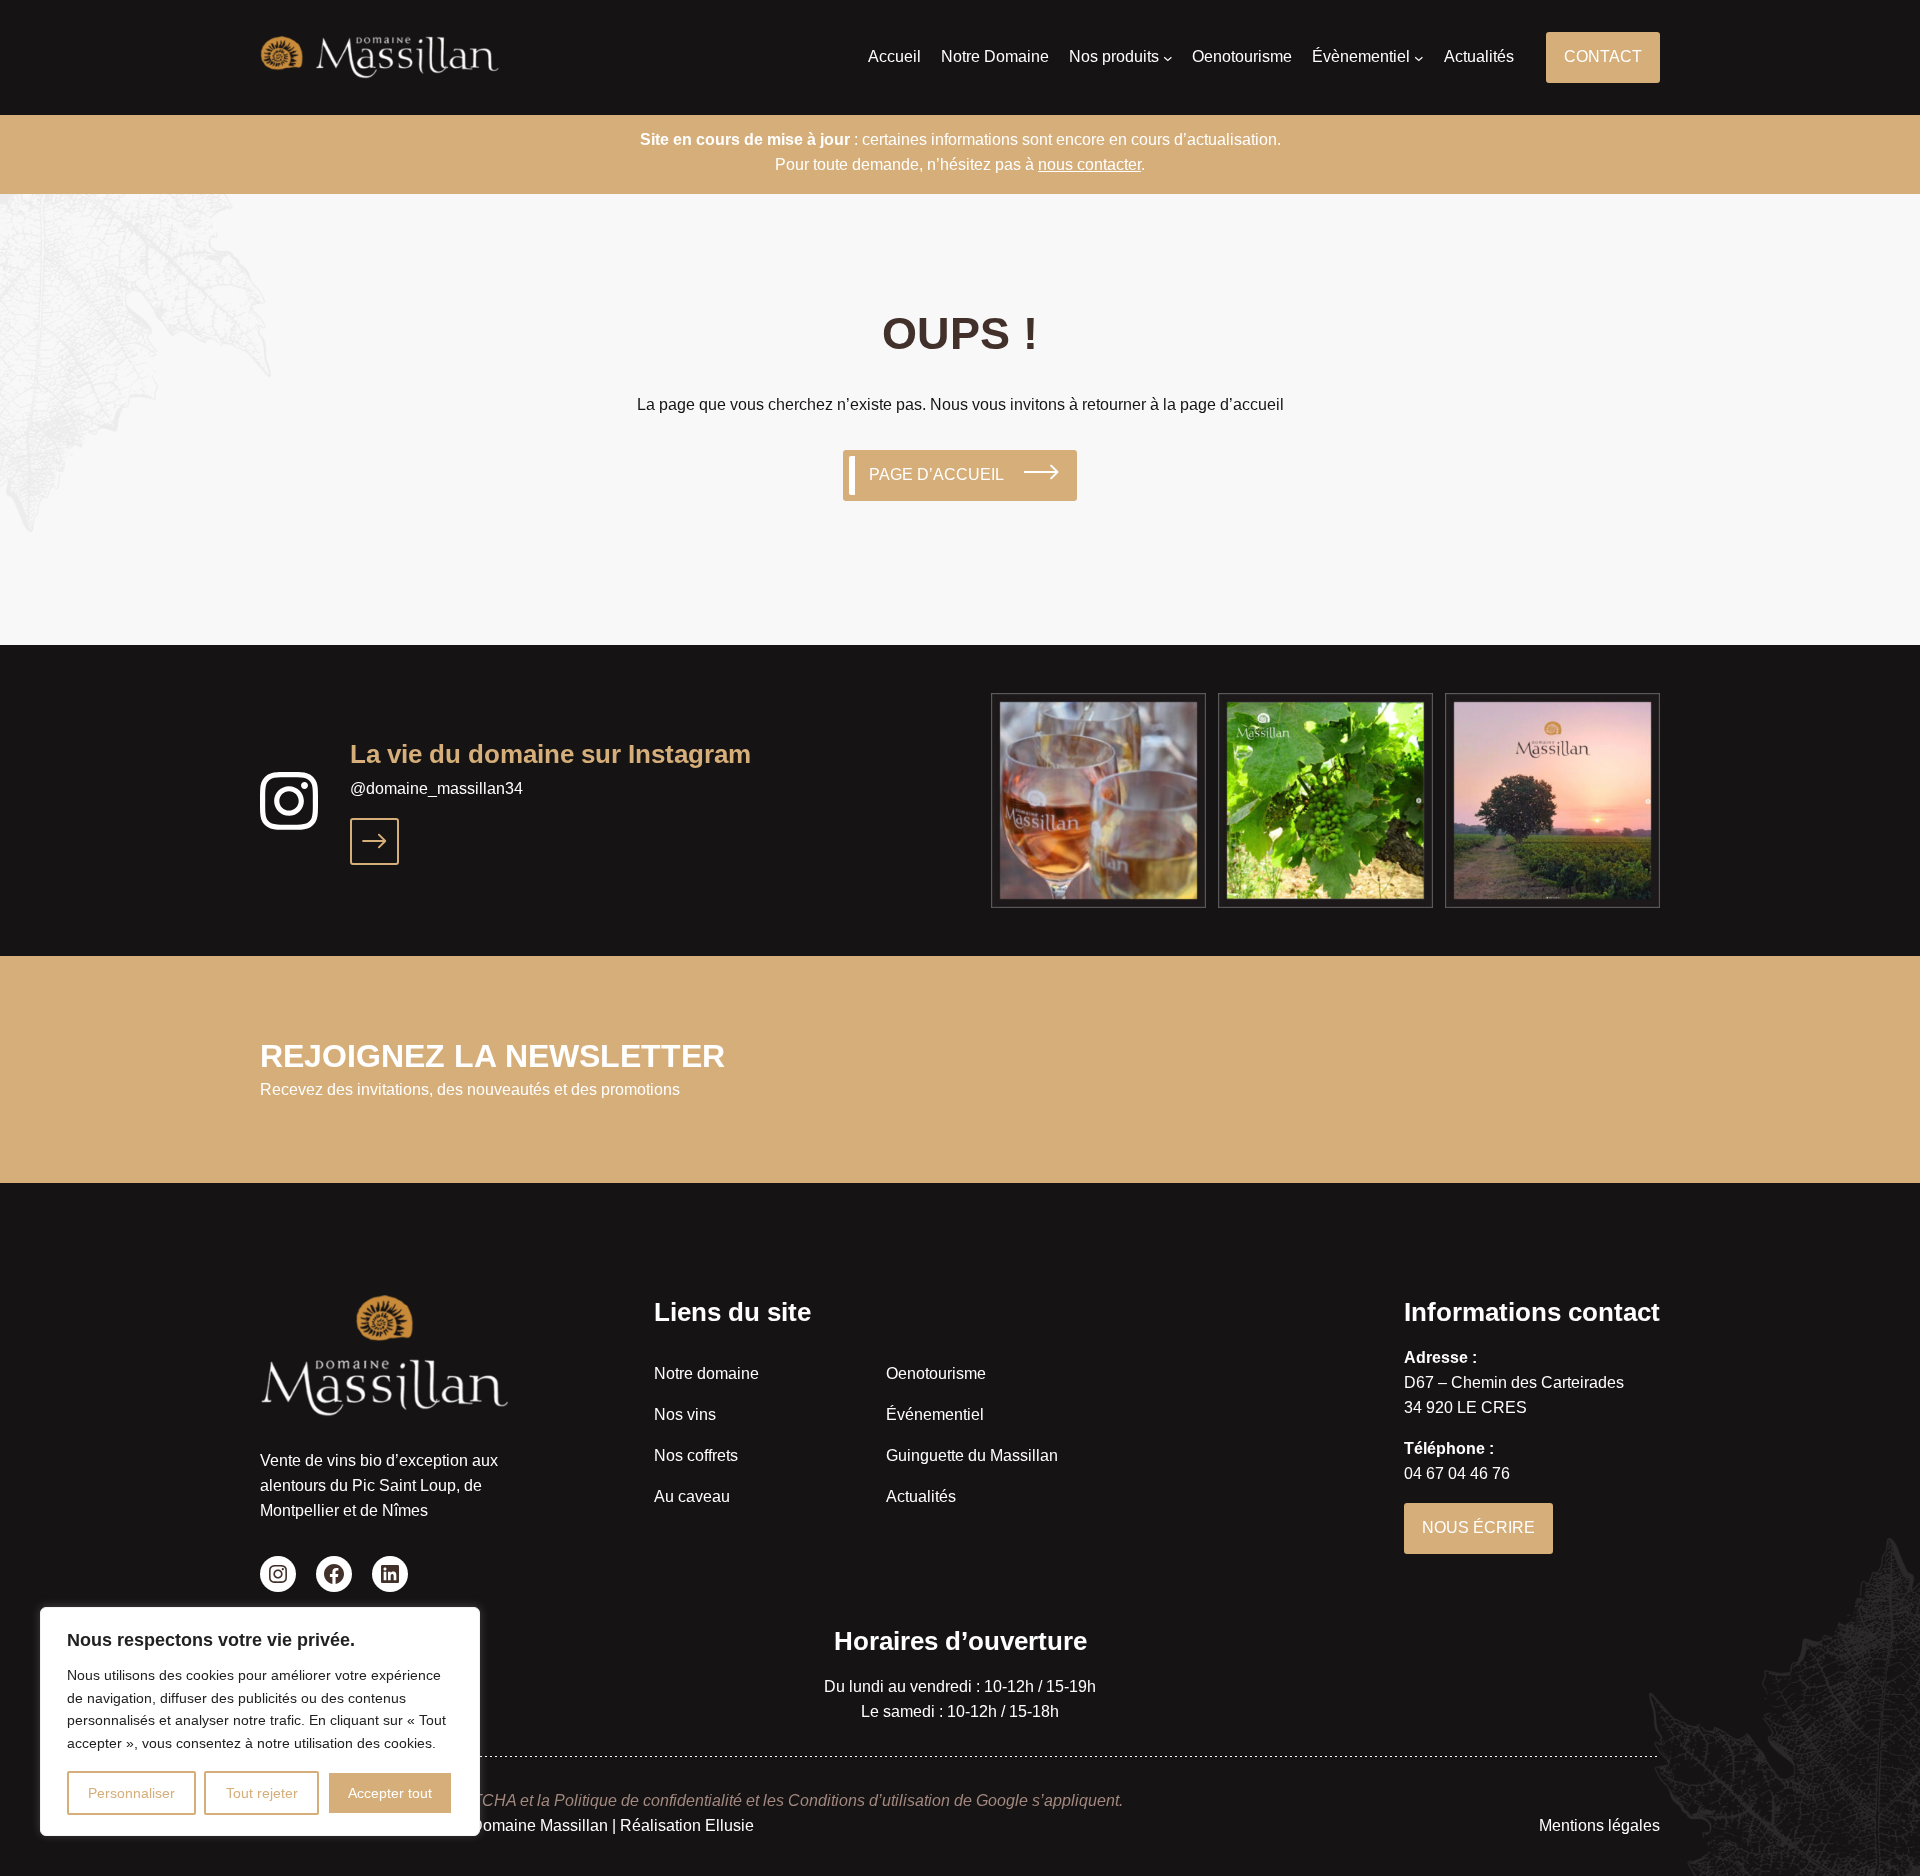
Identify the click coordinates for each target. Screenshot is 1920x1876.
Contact (1603, 56)
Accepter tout (390, 1793)
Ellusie (729, 1825)
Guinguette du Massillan (972, 1455)
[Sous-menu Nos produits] (1168, 58)
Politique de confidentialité (648, 1800)
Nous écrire (1478, 1527)
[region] (260, 1721)
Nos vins (685, 1414)
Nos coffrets (696, 1455)
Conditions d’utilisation (869, 1800)
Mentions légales (1599, 1825)
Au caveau (692, 1496)
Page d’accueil (936, 474)
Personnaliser (131, 1793)
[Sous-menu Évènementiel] (1419, 58)
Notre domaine (706, 1373)
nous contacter (1089, 164)
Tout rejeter (262, 1793)
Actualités (921, 1496)
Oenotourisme (936, 1373)
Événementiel (935, 1414)
